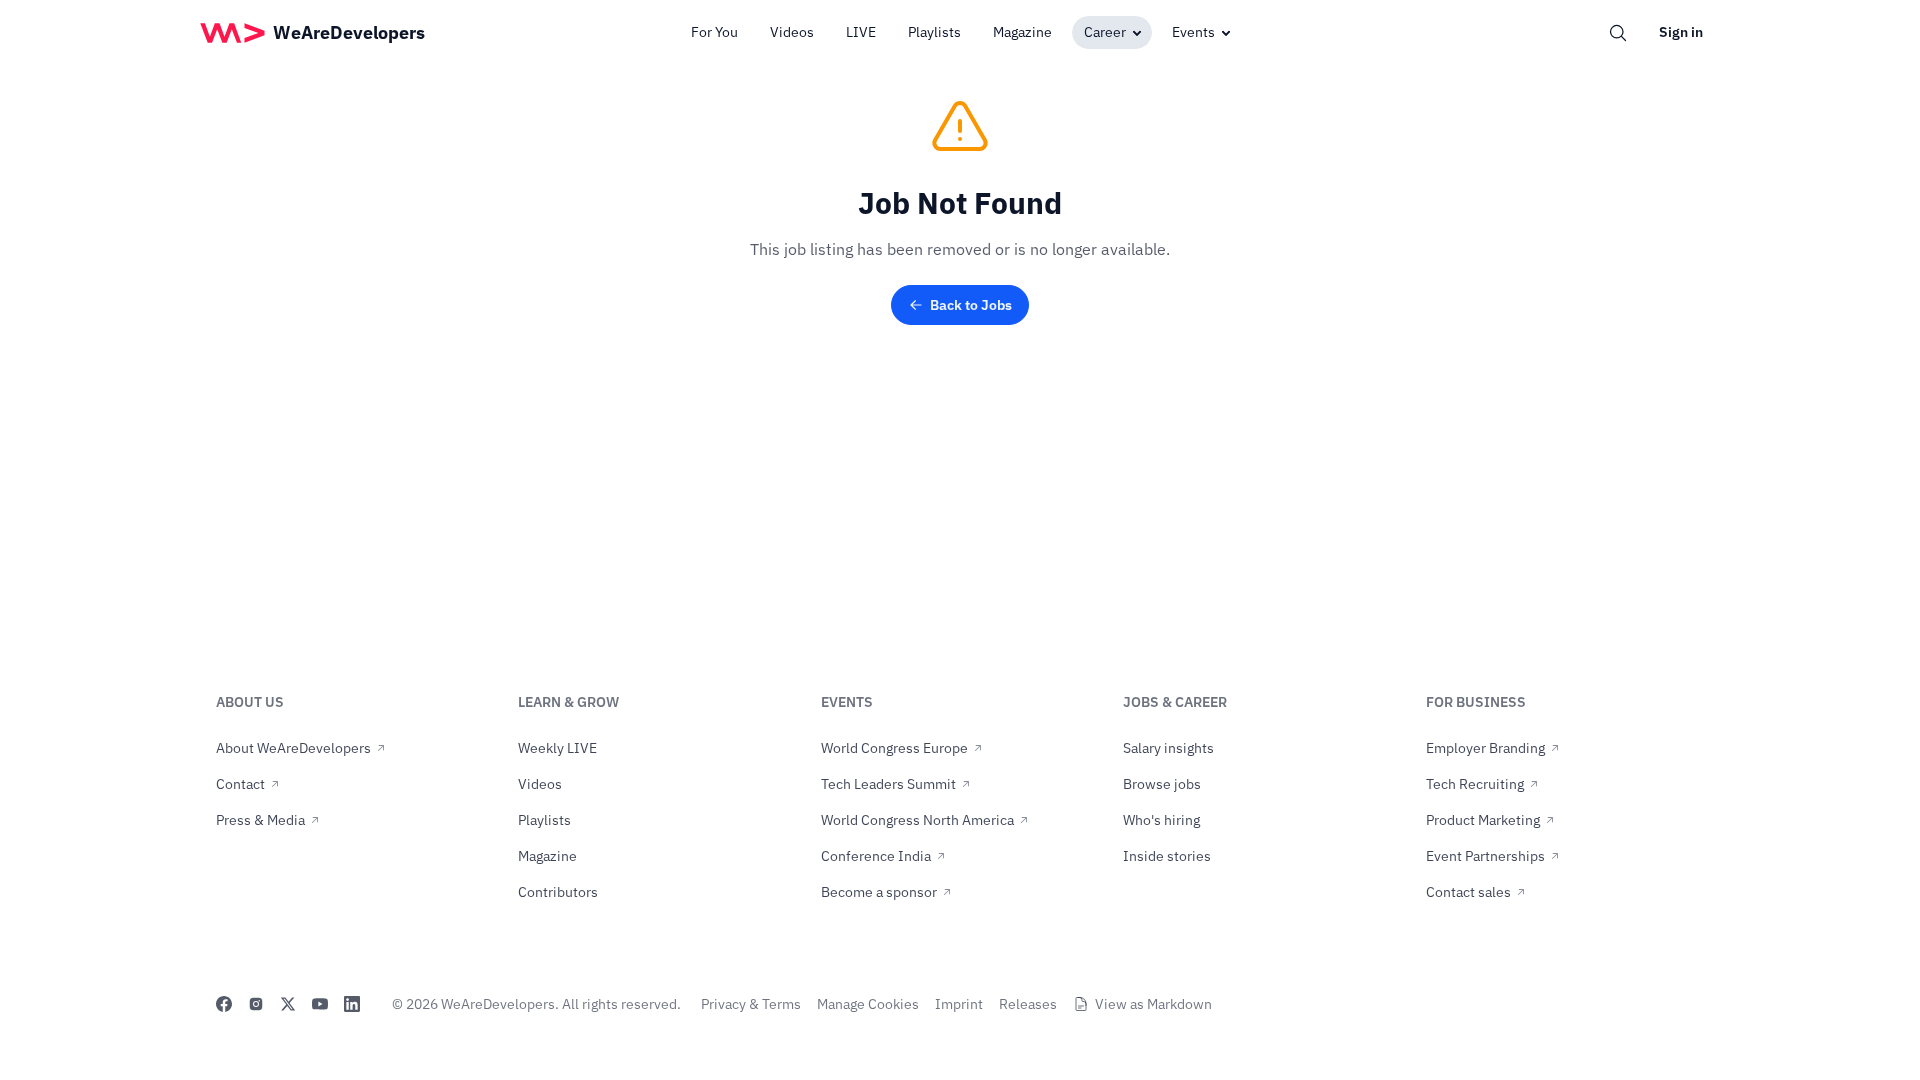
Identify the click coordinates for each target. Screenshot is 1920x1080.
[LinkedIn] (352, 1004)
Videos (792, 32)
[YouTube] (320, 1004)
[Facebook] (224, 1004)
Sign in (1681, 32)
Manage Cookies (868, 1004)
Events (1193, 32)
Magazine (1022, 32)
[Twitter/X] (288, 1004)
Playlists (934, 32)
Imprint (959, 1004)
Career (1105, 32)
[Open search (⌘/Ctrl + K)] (1618, 33)
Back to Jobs (971, 305)
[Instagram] (256, 1004)
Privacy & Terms (751, 1004)
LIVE (861, 32)
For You (714, 32)
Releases (1028, 1004)
